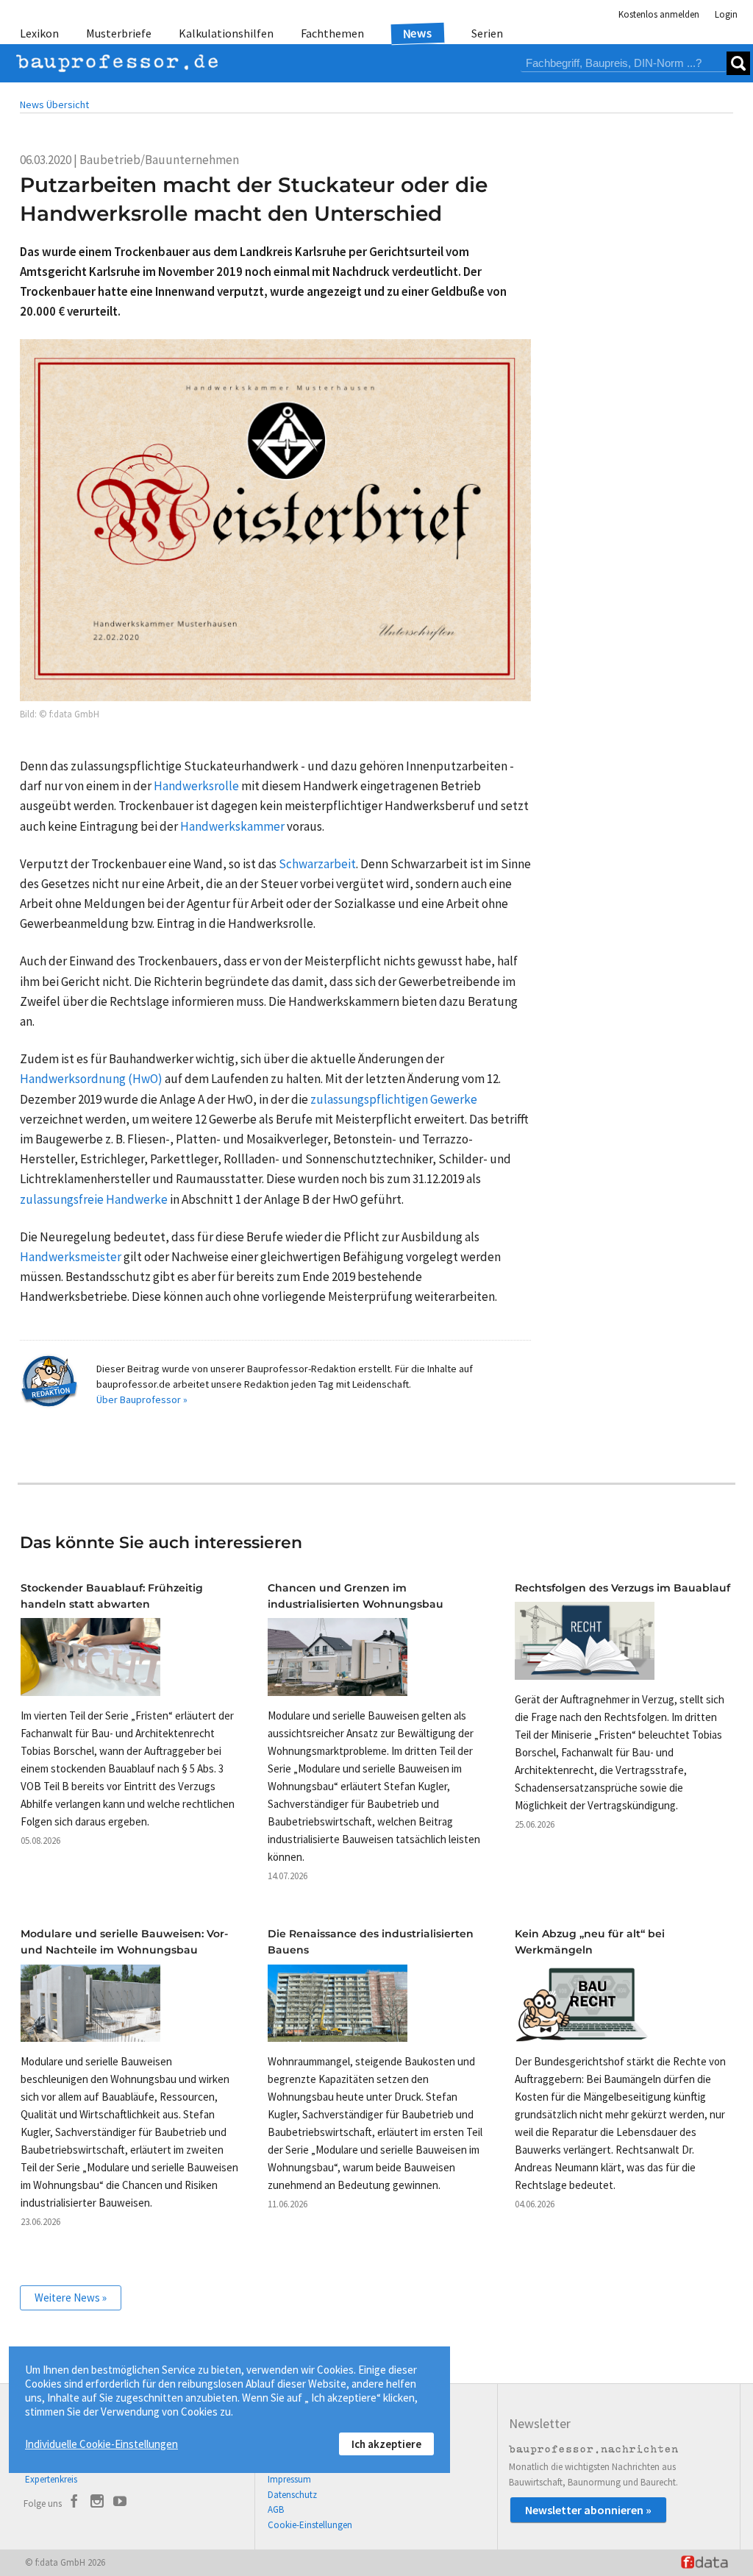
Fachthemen (332, 33)
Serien (487, 33)
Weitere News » (71, 2298)
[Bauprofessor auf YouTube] (120, 2503)
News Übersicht (54, 104)
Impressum (289, 2479)
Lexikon (39, 33)
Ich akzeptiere (386, 2444)
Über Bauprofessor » (142, 1399)
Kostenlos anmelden (659, 14)
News (418, 33)
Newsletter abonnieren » (588, 2510)
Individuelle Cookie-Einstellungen (101, 2444)
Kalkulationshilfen (226, 33)
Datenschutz (292, 2495)
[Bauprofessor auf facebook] (74, 2503)
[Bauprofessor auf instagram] (97, 2503)
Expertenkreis (51, 2479)
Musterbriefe (119, 33)
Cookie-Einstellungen (310, 2525)
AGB (276, 2509)
